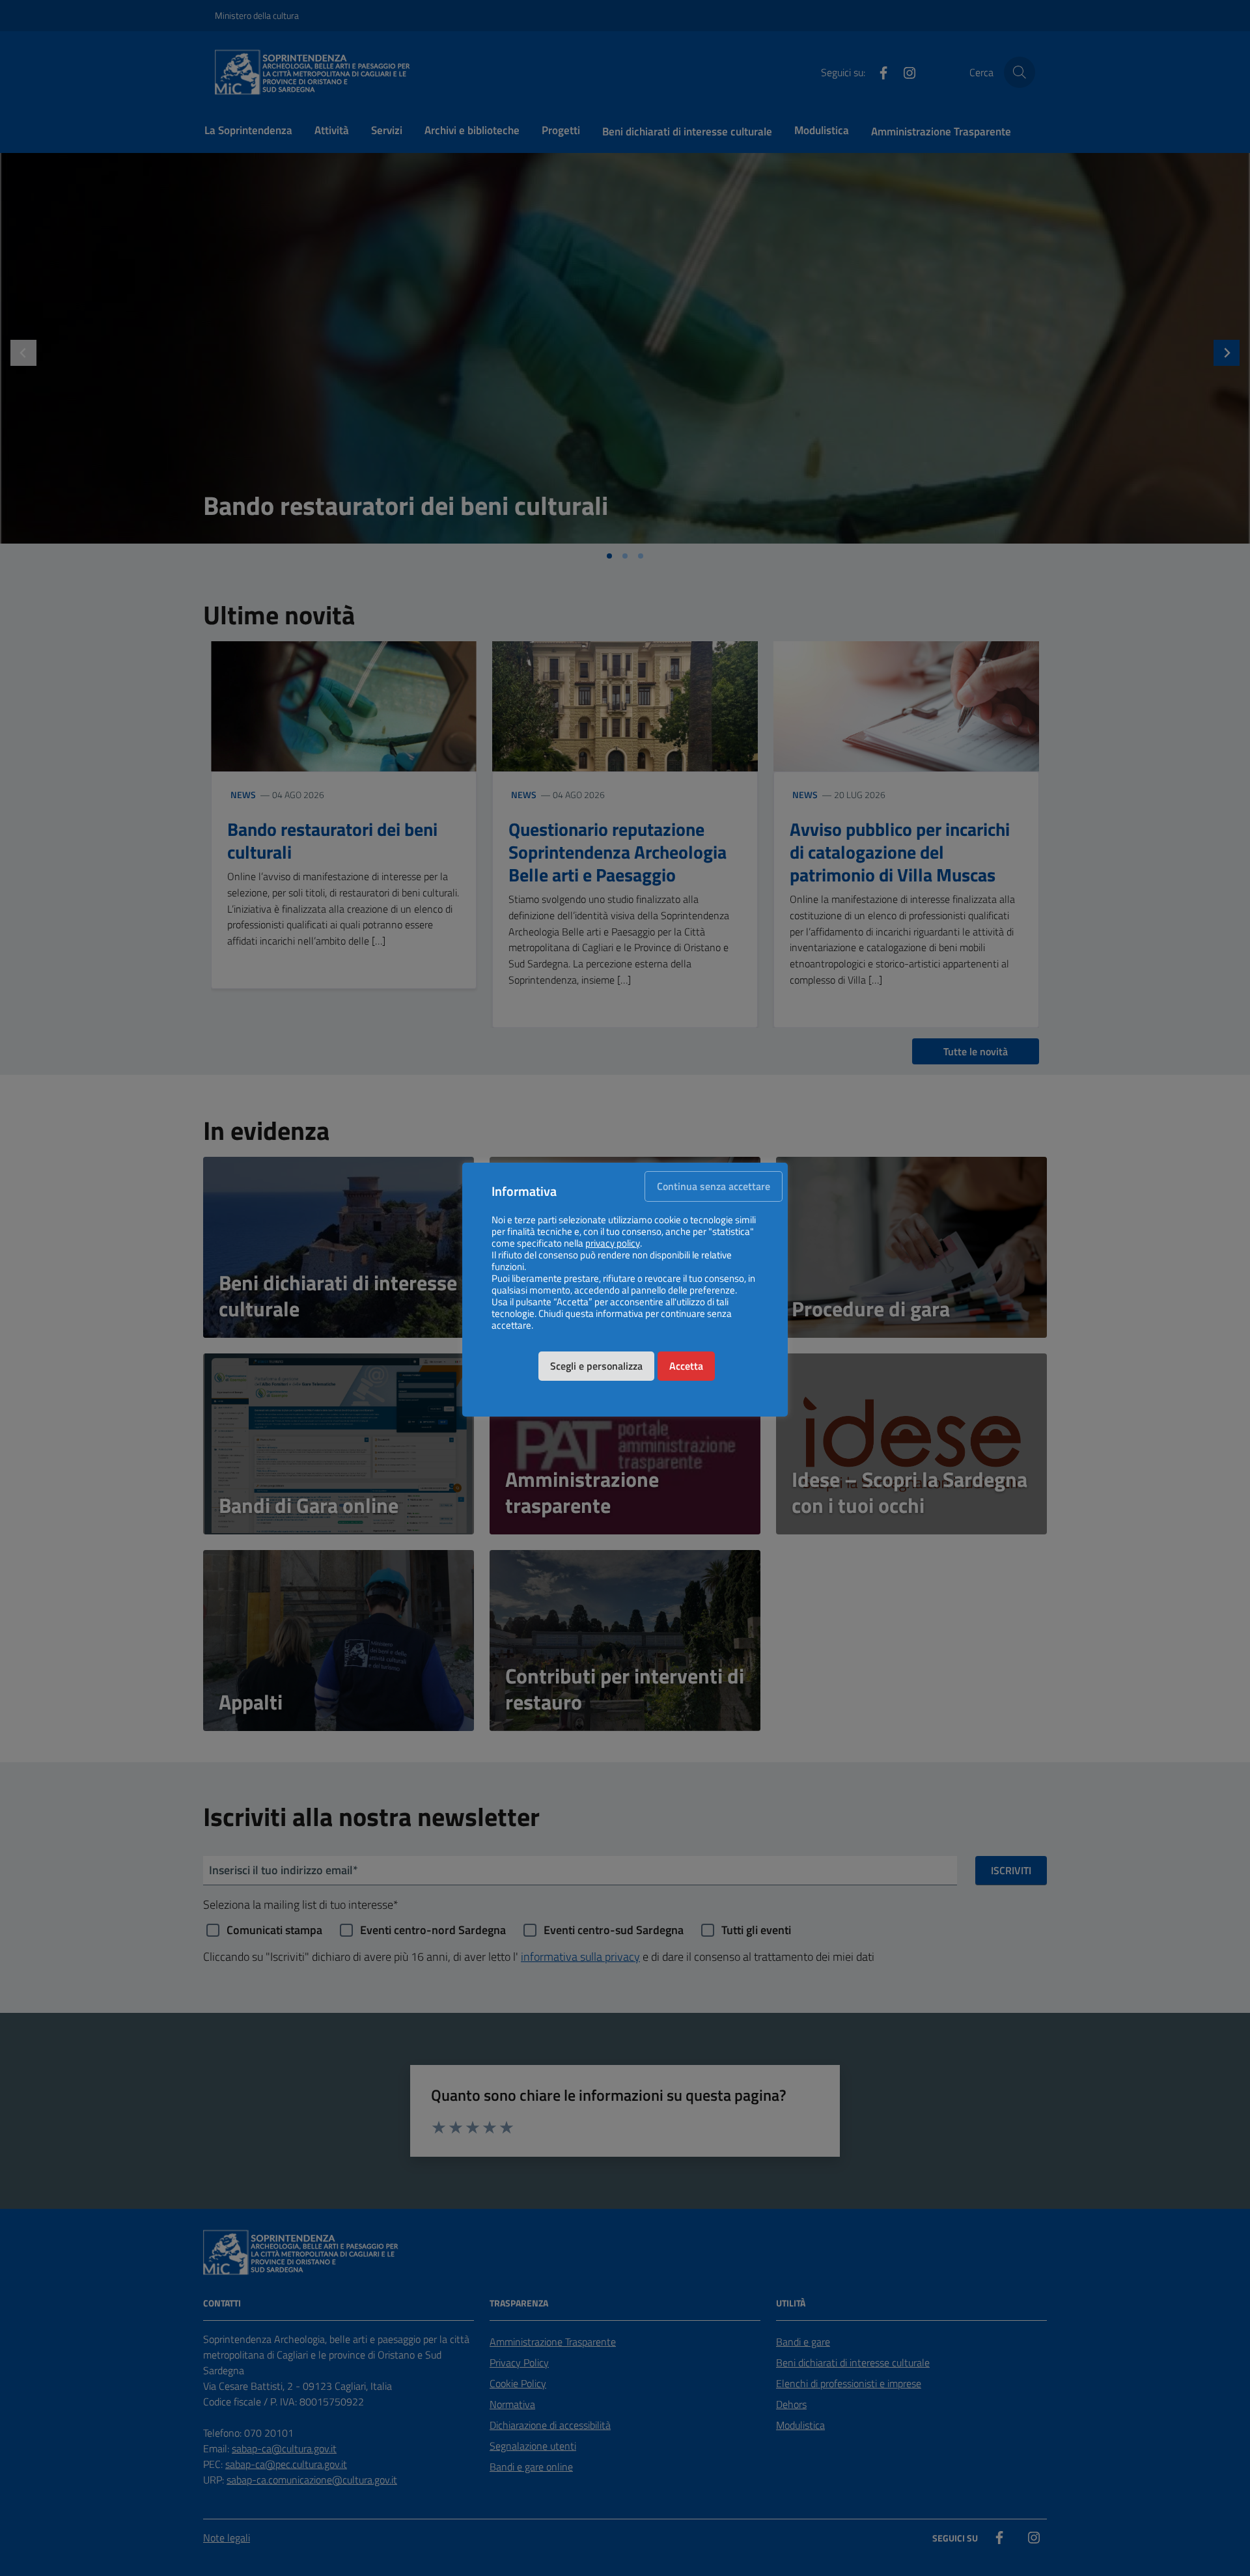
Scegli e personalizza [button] (596, 1366)
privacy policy (613, 1243)
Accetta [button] (686, 1366)
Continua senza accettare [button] (714, 1186)
